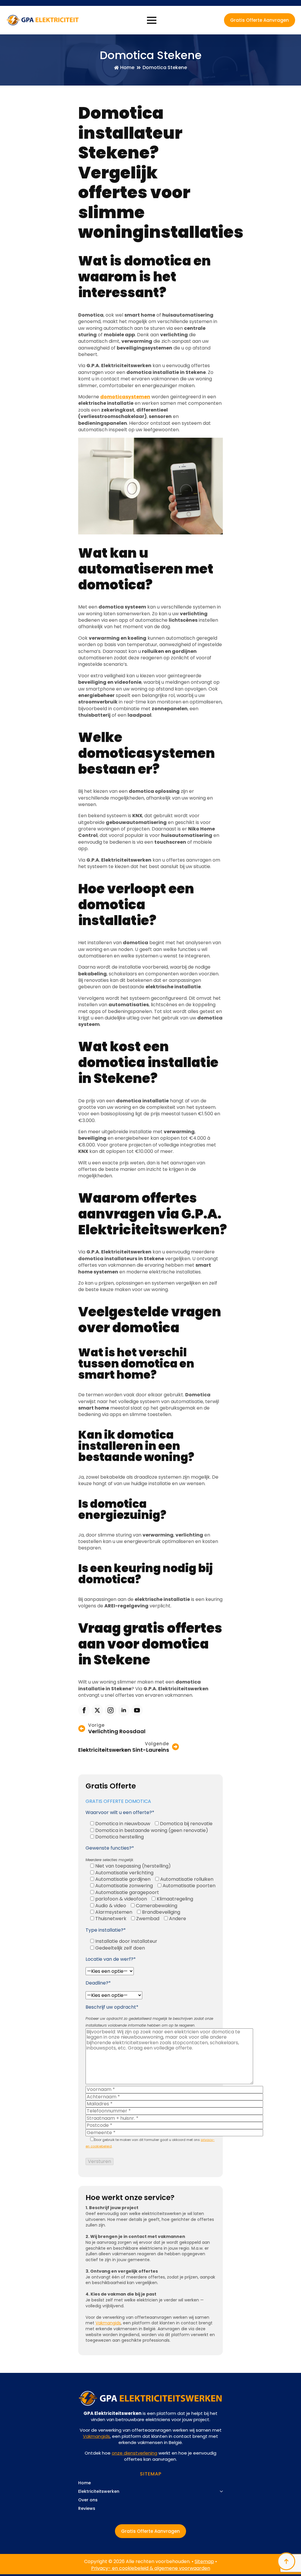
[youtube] (137, 1710)
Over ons (88, 2500)
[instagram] (111, 1710)
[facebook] (84, 1710)
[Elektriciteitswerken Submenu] (220, 2494)
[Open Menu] (152, 20)
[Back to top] (286, 2561)
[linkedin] (124, 1710)
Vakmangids (108, 2323)
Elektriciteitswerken (99, 2492)
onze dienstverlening (134, 2453)
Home (85, 2483)
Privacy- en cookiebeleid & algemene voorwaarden (151, 2568)
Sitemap (204, 2561)
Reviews (87, 2509)
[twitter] (97, 1710)
